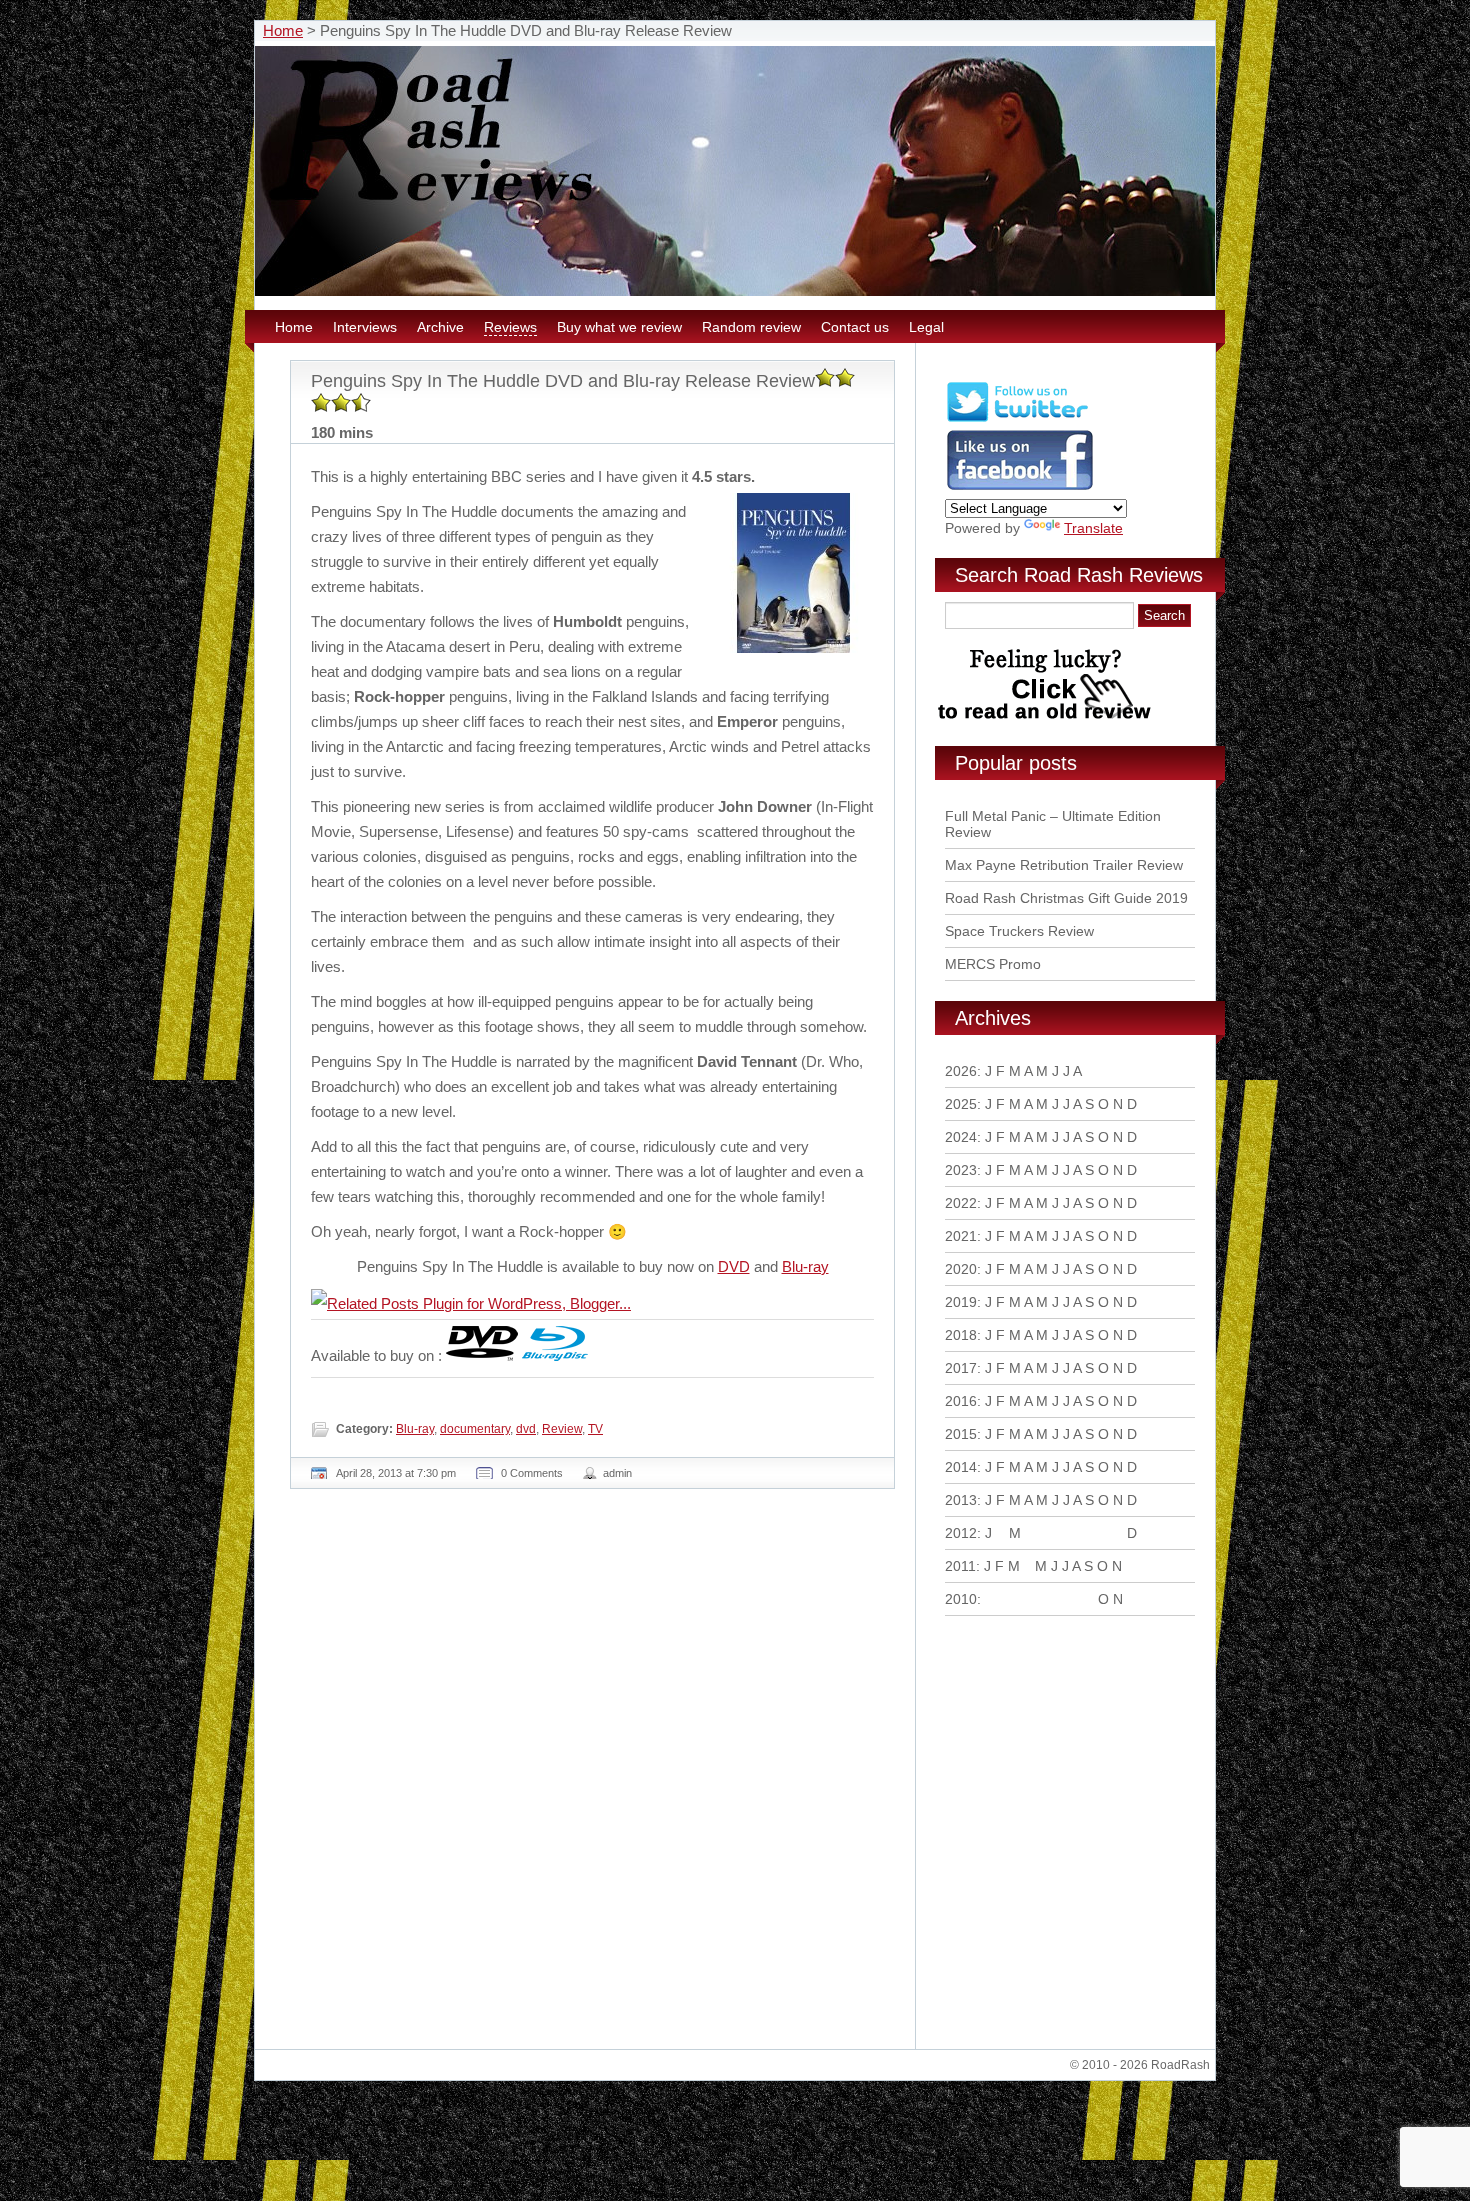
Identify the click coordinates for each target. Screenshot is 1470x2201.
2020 (961, 1269)
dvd (526, 1429)
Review (562, 1429)
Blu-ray (805, 1266)
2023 (961, 1170)
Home (283, 30)
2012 (961, 1533)
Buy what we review (619, 327)
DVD (734, 1266)
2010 (961, 1599)
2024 (961, 1137)
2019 (961, 1302)
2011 (960, 1566)
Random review (751, 327)
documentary (475, 1429)
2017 (961, 1368)
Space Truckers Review (1019, 931)
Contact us (855, 327)
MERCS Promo (993, 964)
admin (617, 1473)
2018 (961, 1335)
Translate (1093, 528)
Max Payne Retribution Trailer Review (1064, 865)
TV (595, 1429)
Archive (440, 327)
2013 (961, 1500)
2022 (961, 1203)
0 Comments (532, 1473)
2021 (961, 1236)
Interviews (365, 327)
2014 (961, 1467)
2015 (961, 1434)
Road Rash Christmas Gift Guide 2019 (1066, 898)
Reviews (510, 327)
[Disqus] (595, 1777)
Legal (926, 327)
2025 (961, 1104)
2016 (961, 1401)
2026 (961, 1071)
